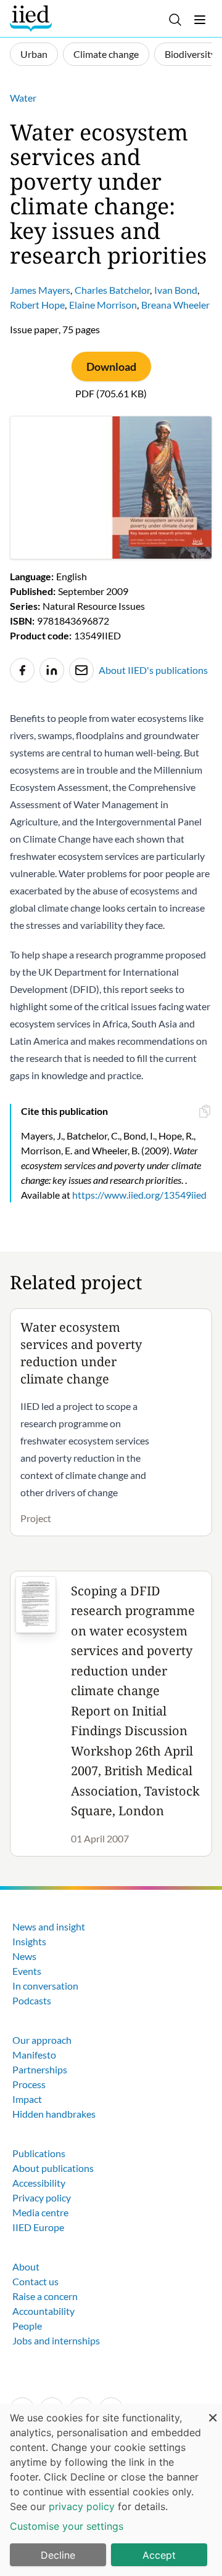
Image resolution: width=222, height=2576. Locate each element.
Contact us (35, 2281)
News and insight (49, 1926)
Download (111, 367)
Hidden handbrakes (54, 2114)
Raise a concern (45, 2296)
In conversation (45, 1986)
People (27, 2326)
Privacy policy (42, 2197)
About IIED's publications (153, 670)
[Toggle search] (175, 20)
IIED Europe (38, 2227)
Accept (159, 2555)
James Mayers (40, 290)
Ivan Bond (176, 290)
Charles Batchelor (112, 290)
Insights (29, 1941)
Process (29, 2084)
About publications (53, 2168)
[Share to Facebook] (22, 670)
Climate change (106, 54)
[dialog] (111, 2490)
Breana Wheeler (175, 305)
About (26, 2266)
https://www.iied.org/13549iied (139, 1195)
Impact (27, 2099)
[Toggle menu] (200, 20)
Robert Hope (37, 305)
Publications (39, 2153)
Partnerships (40, 2069)
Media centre (40, 2212)
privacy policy (82, 2506)
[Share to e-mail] (81, 670)
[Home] (32, 18)
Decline (58, 2555)
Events (27, 1971)
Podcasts (32, 2000)
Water (23, 98)
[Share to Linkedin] (52, 670)
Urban (34, 54)
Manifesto (34, 2055)
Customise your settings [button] (67, 2526)
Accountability (43, 2311)
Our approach (42, 2040)
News (24, 1956)
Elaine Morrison (103, 305)
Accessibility (39, 2183)
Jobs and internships (56, 2340)
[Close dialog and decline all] (213, 2411)
